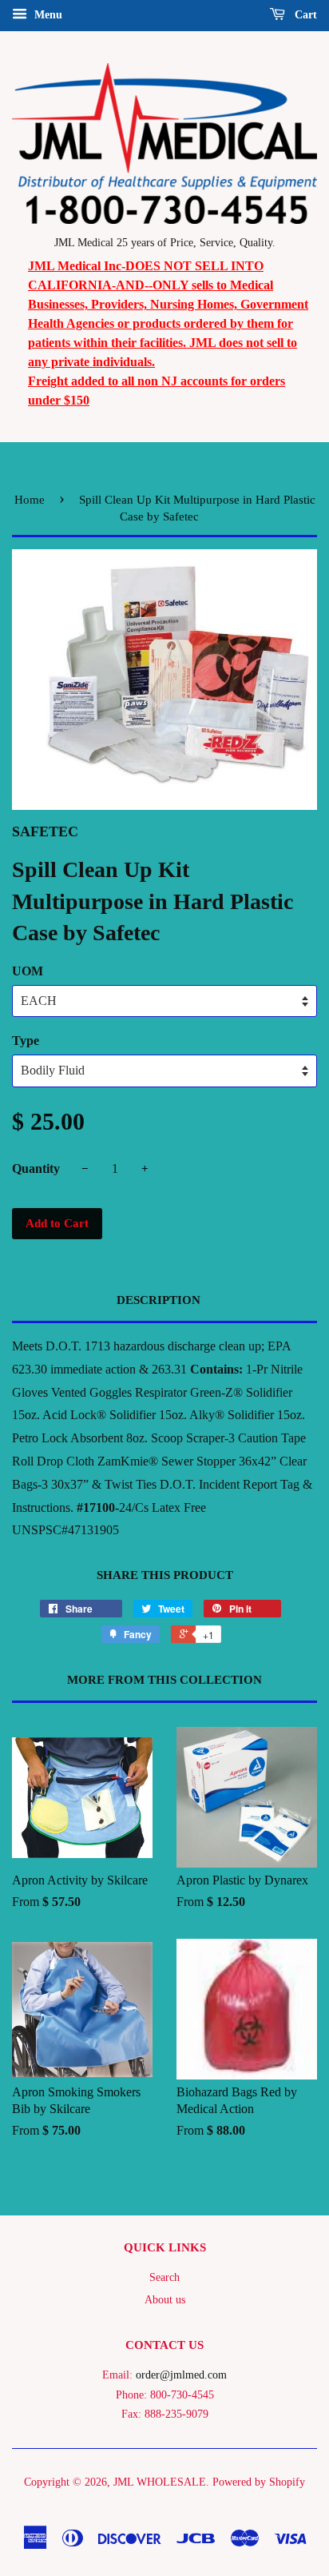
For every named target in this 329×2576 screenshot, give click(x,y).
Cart (304, 15)
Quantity (36, 1168)
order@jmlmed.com (181, 2375)
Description (159, 1300)
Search (164, 2277)
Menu (47, 15)
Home (30, 500)
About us (165, 2300)
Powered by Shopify (259, 2482)
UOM (28, 971)
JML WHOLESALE (160, 2482)
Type (26, 1041)
